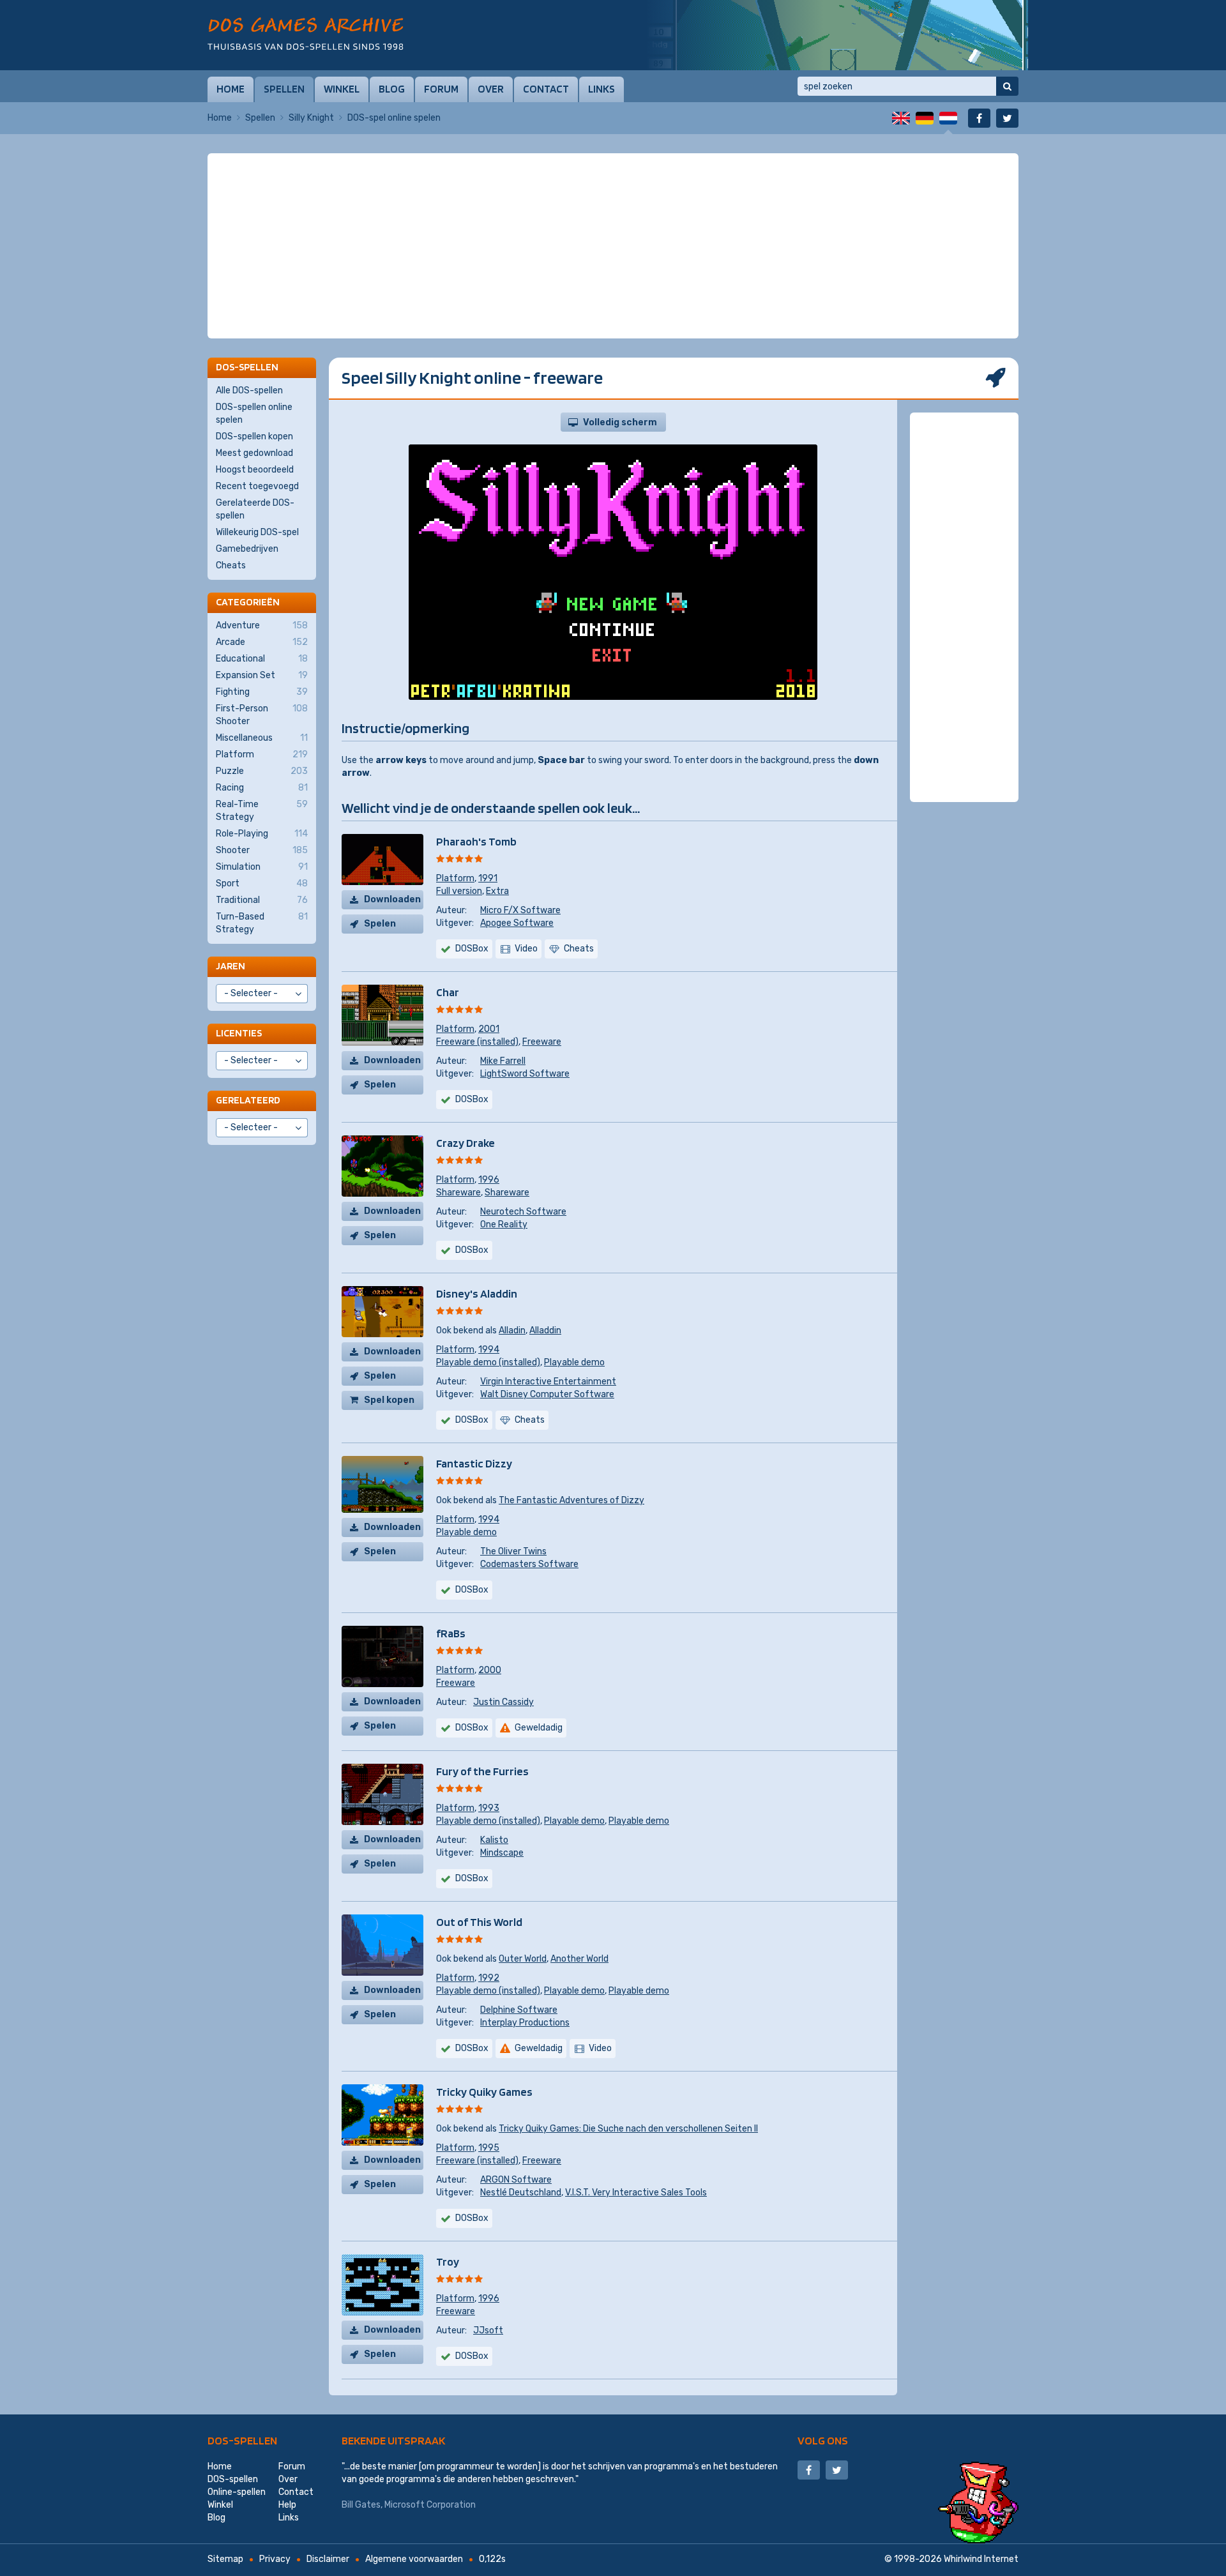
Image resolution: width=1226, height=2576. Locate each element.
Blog (392, 89)
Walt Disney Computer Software (547, 1394)
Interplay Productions (525, 2023)
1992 (489, 1978)
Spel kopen (389, 1400)
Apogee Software (517, 923)
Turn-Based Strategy (262, 923)
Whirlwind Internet (981, 2559)
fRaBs (451, 1633)
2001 (489, 1029)
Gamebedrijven (247, 549)
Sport (262, 883)
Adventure (262, 625)
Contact (546, 89)
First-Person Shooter (262, 715)
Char (448, 992)
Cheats (231, 565)
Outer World (523, 1959)
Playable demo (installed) (488, 1362)
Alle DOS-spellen (249, 390)
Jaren (231, 966)
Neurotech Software (523, 1212)
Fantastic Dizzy (474, 1463)
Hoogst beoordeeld (255, 470)
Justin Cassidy (503, 1702)
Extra (497, 891)
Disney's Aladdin (477, 1293)
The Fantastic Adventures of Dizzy (571, 1500)
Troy (448, 2262)
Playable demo (574, 1362)
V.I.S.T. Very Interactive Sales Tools (636, 2193)
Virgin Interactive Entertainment (548, 1382)
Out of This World (479, 1922)
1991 (488, 878)
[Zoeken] (1007, 86)
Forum (441, 89)
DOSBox (472, 949)
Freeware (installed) (477, 1042)
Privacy (275, 2559)
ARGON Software (516, 2180)
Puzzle (262, 771)
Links (602, 89)
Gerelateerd (248, 1100)
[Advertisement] (613, 185)
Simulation (262, 867)
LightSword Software (525, 1074)
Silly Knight (311, 118)
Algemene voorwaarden (414, 2559)
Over (491, 89)
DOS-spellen (242, 2440)
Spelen (380, 924)
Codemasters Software (529, 1564)
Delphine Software (519, 2010)
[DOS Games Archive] (306, 34)
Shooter (262, 850)
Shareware (458, 1193)
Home (231, 89)
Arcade (262, 642)
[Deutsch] (925, 118)
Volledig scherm (620, 422)
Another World (579, 1959)
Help (287, 2505)
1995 (489, 2148)
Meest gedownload (254, 453)
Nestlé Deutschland (521, 2193)
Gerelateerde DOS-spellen (255, 509)
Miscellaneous (262, 738)
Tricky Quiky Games (484, 2092)
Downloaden (392, 899)
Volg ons (823, 2440)
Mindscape (502, 1853)
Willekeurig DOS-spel (257, 532)
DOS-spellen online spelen (254, 413)
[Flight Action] (836, 35)
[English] (901, 118)
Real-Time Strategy (262, 811)
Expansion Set (262, 675)
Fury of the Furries (482, 1771)
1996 (489, 1180)
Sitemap (225, 2559)
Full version (459, 891)
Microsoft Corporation (430, 2505)
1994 (489, 1350)
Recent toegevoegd (257, 486)
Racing (262, 788)
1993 (489, 1808)
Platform (455, 878)
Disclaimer (328, 2559)
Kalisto (494, 1840)
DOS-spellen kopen (254, 436)
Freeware (542, 1042)
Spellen (284, 89)
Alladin (512, 1330)
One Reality (504, 1224)
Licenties (239, 1033)
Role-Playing (262, 834)
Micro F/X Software (520, 910)
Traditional (262, 900)
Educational (262, 659)
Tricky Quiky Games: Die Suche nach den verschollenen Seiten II (628, 2129)
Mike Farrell (503, 1061)
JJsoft (488, 2330)
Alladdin (545, 1330)
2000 (490, 1670)
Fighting (262, 692)
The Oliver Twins (513, 1551)
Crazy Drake (465, 1143)
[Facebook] (979, 118)
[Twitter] (1007, 118)
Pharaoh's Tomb (476, 841)
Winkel (342, 89)
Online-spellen (237, 2492)
